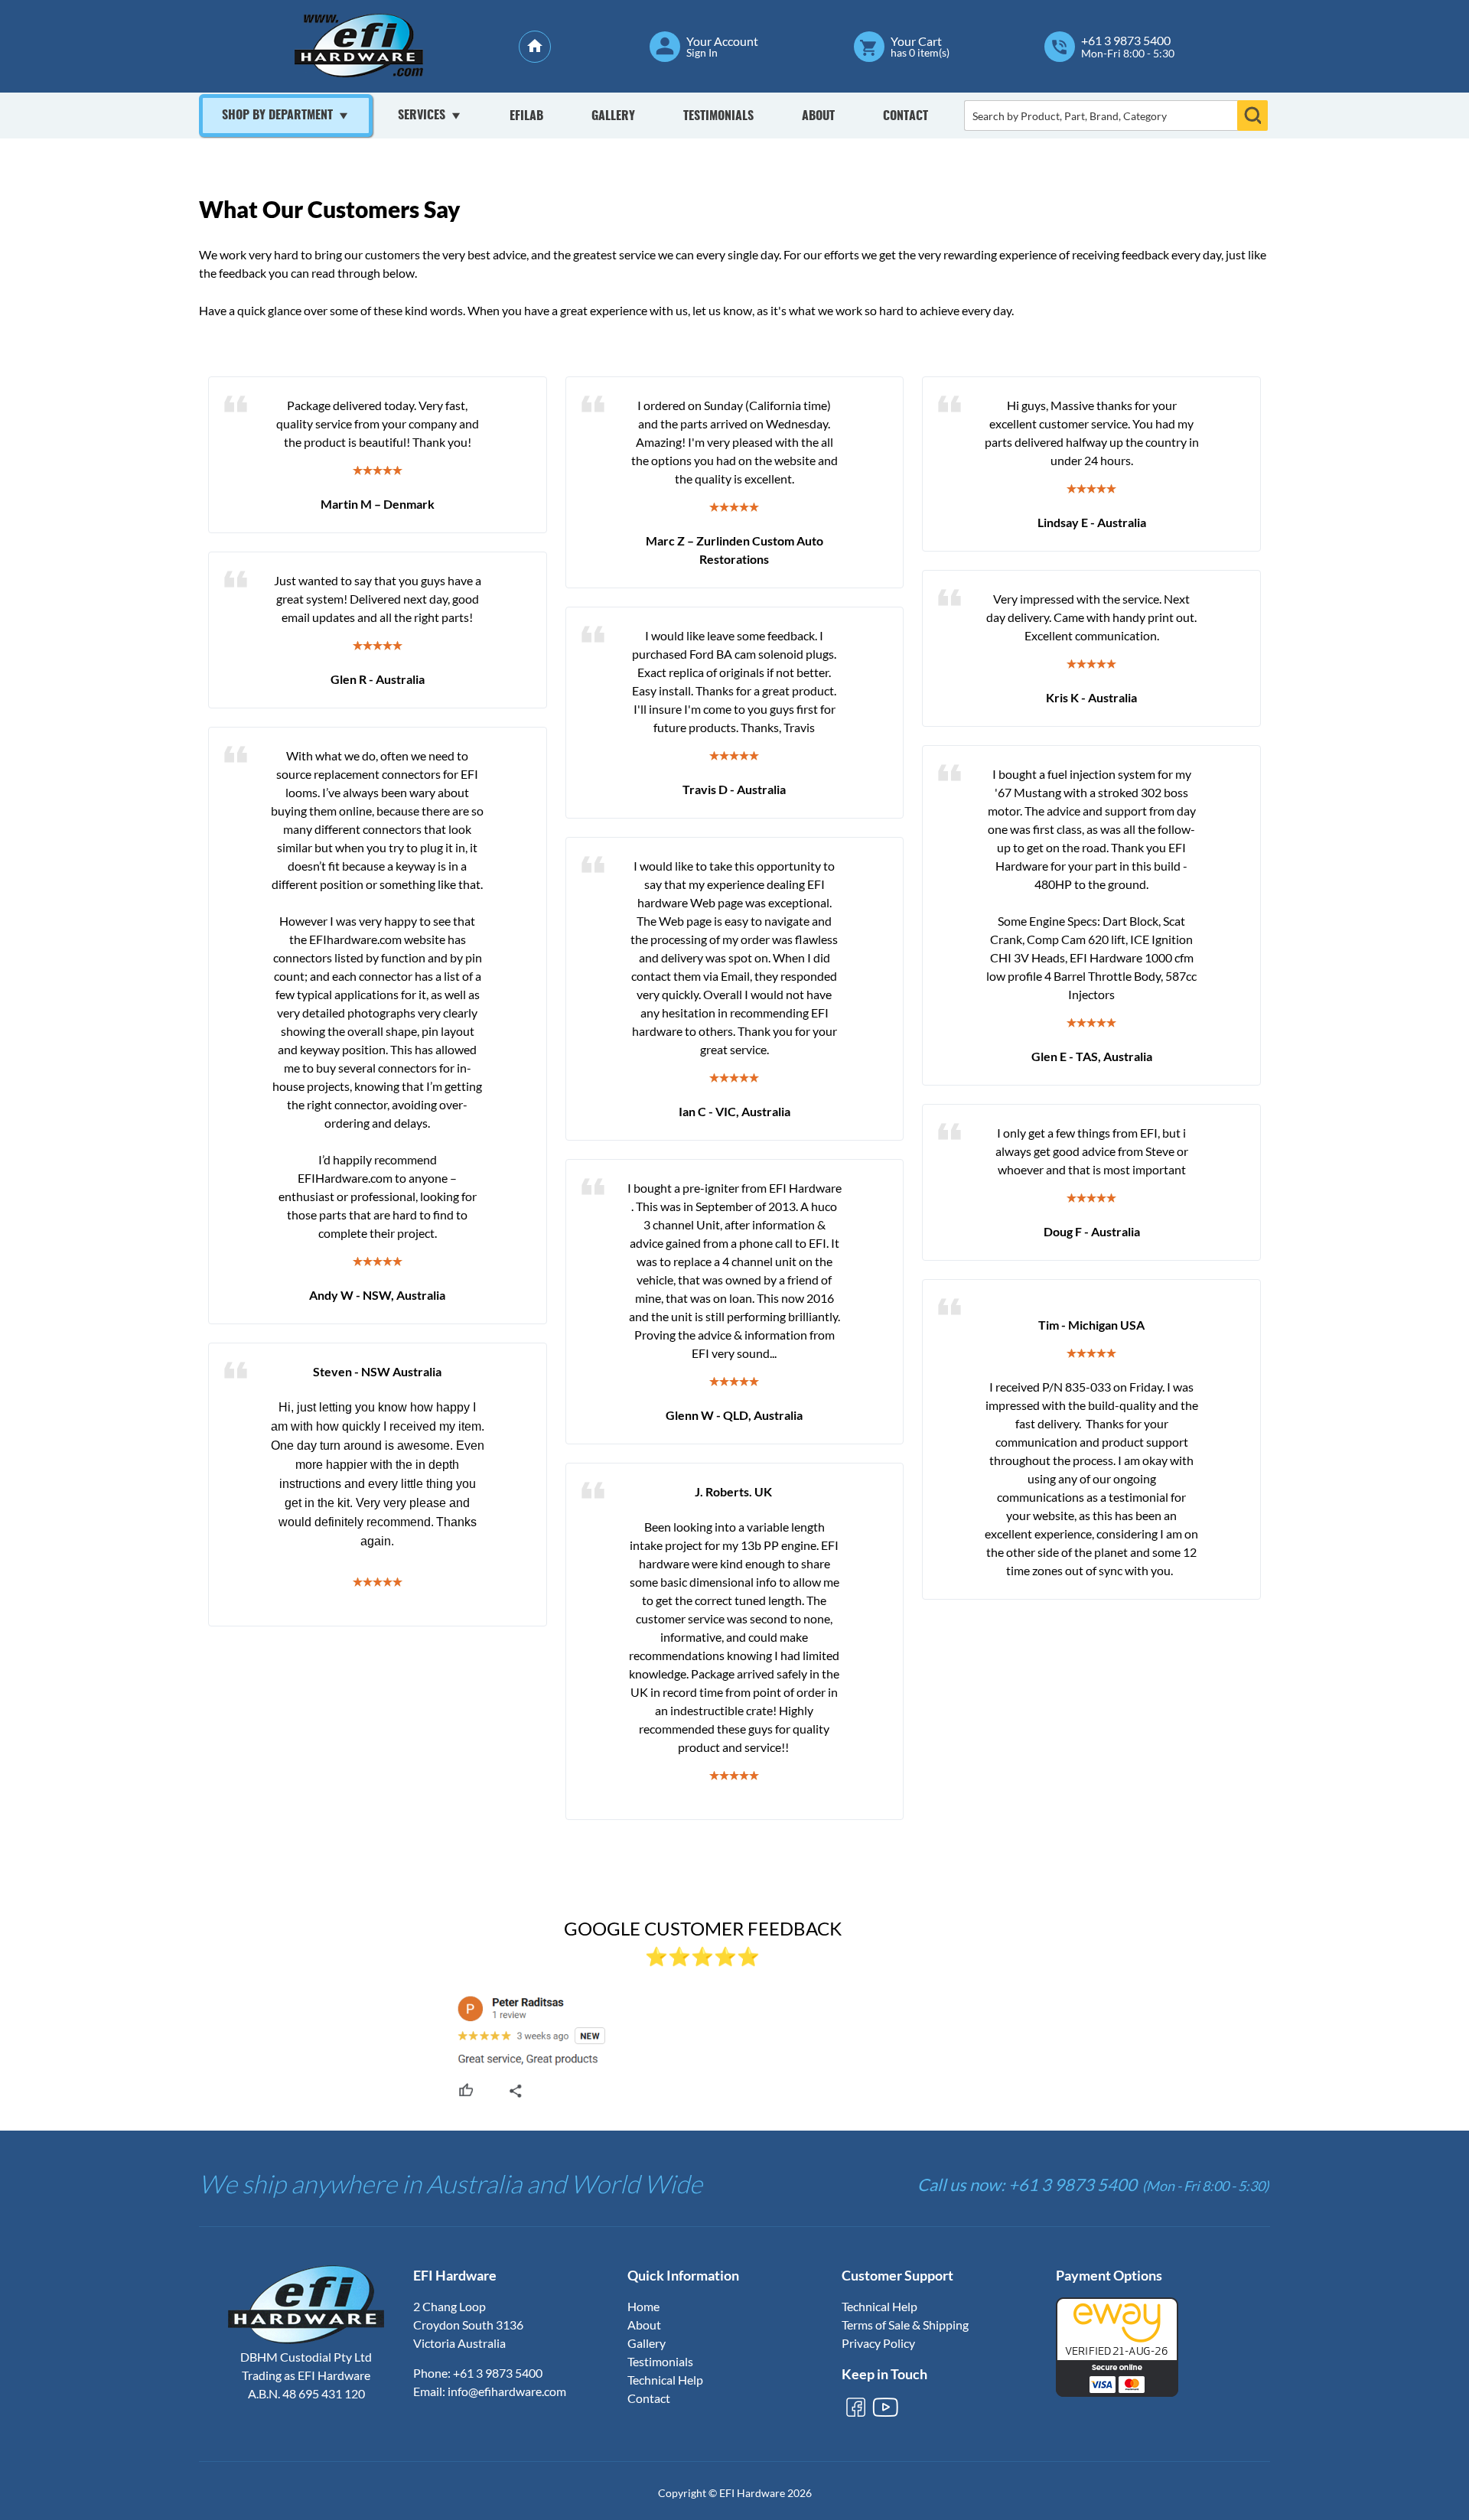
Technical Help (665, 2380)
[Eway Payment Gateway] (1117, 2392)
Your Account (722, 41)
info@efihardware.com (507, 2391)
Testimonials (718, 116)
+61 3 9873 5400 (1126, 41)
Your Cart (916, 41)
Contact (906, 116)
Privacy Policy (878, 2343)
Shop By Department (277, 116)
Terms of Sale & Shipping (905, 2325)
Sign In (702, 53)
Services (422, 116)
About (818, 116)
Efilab (526, 116)
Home (643, 2306)
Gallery (613, 116)
